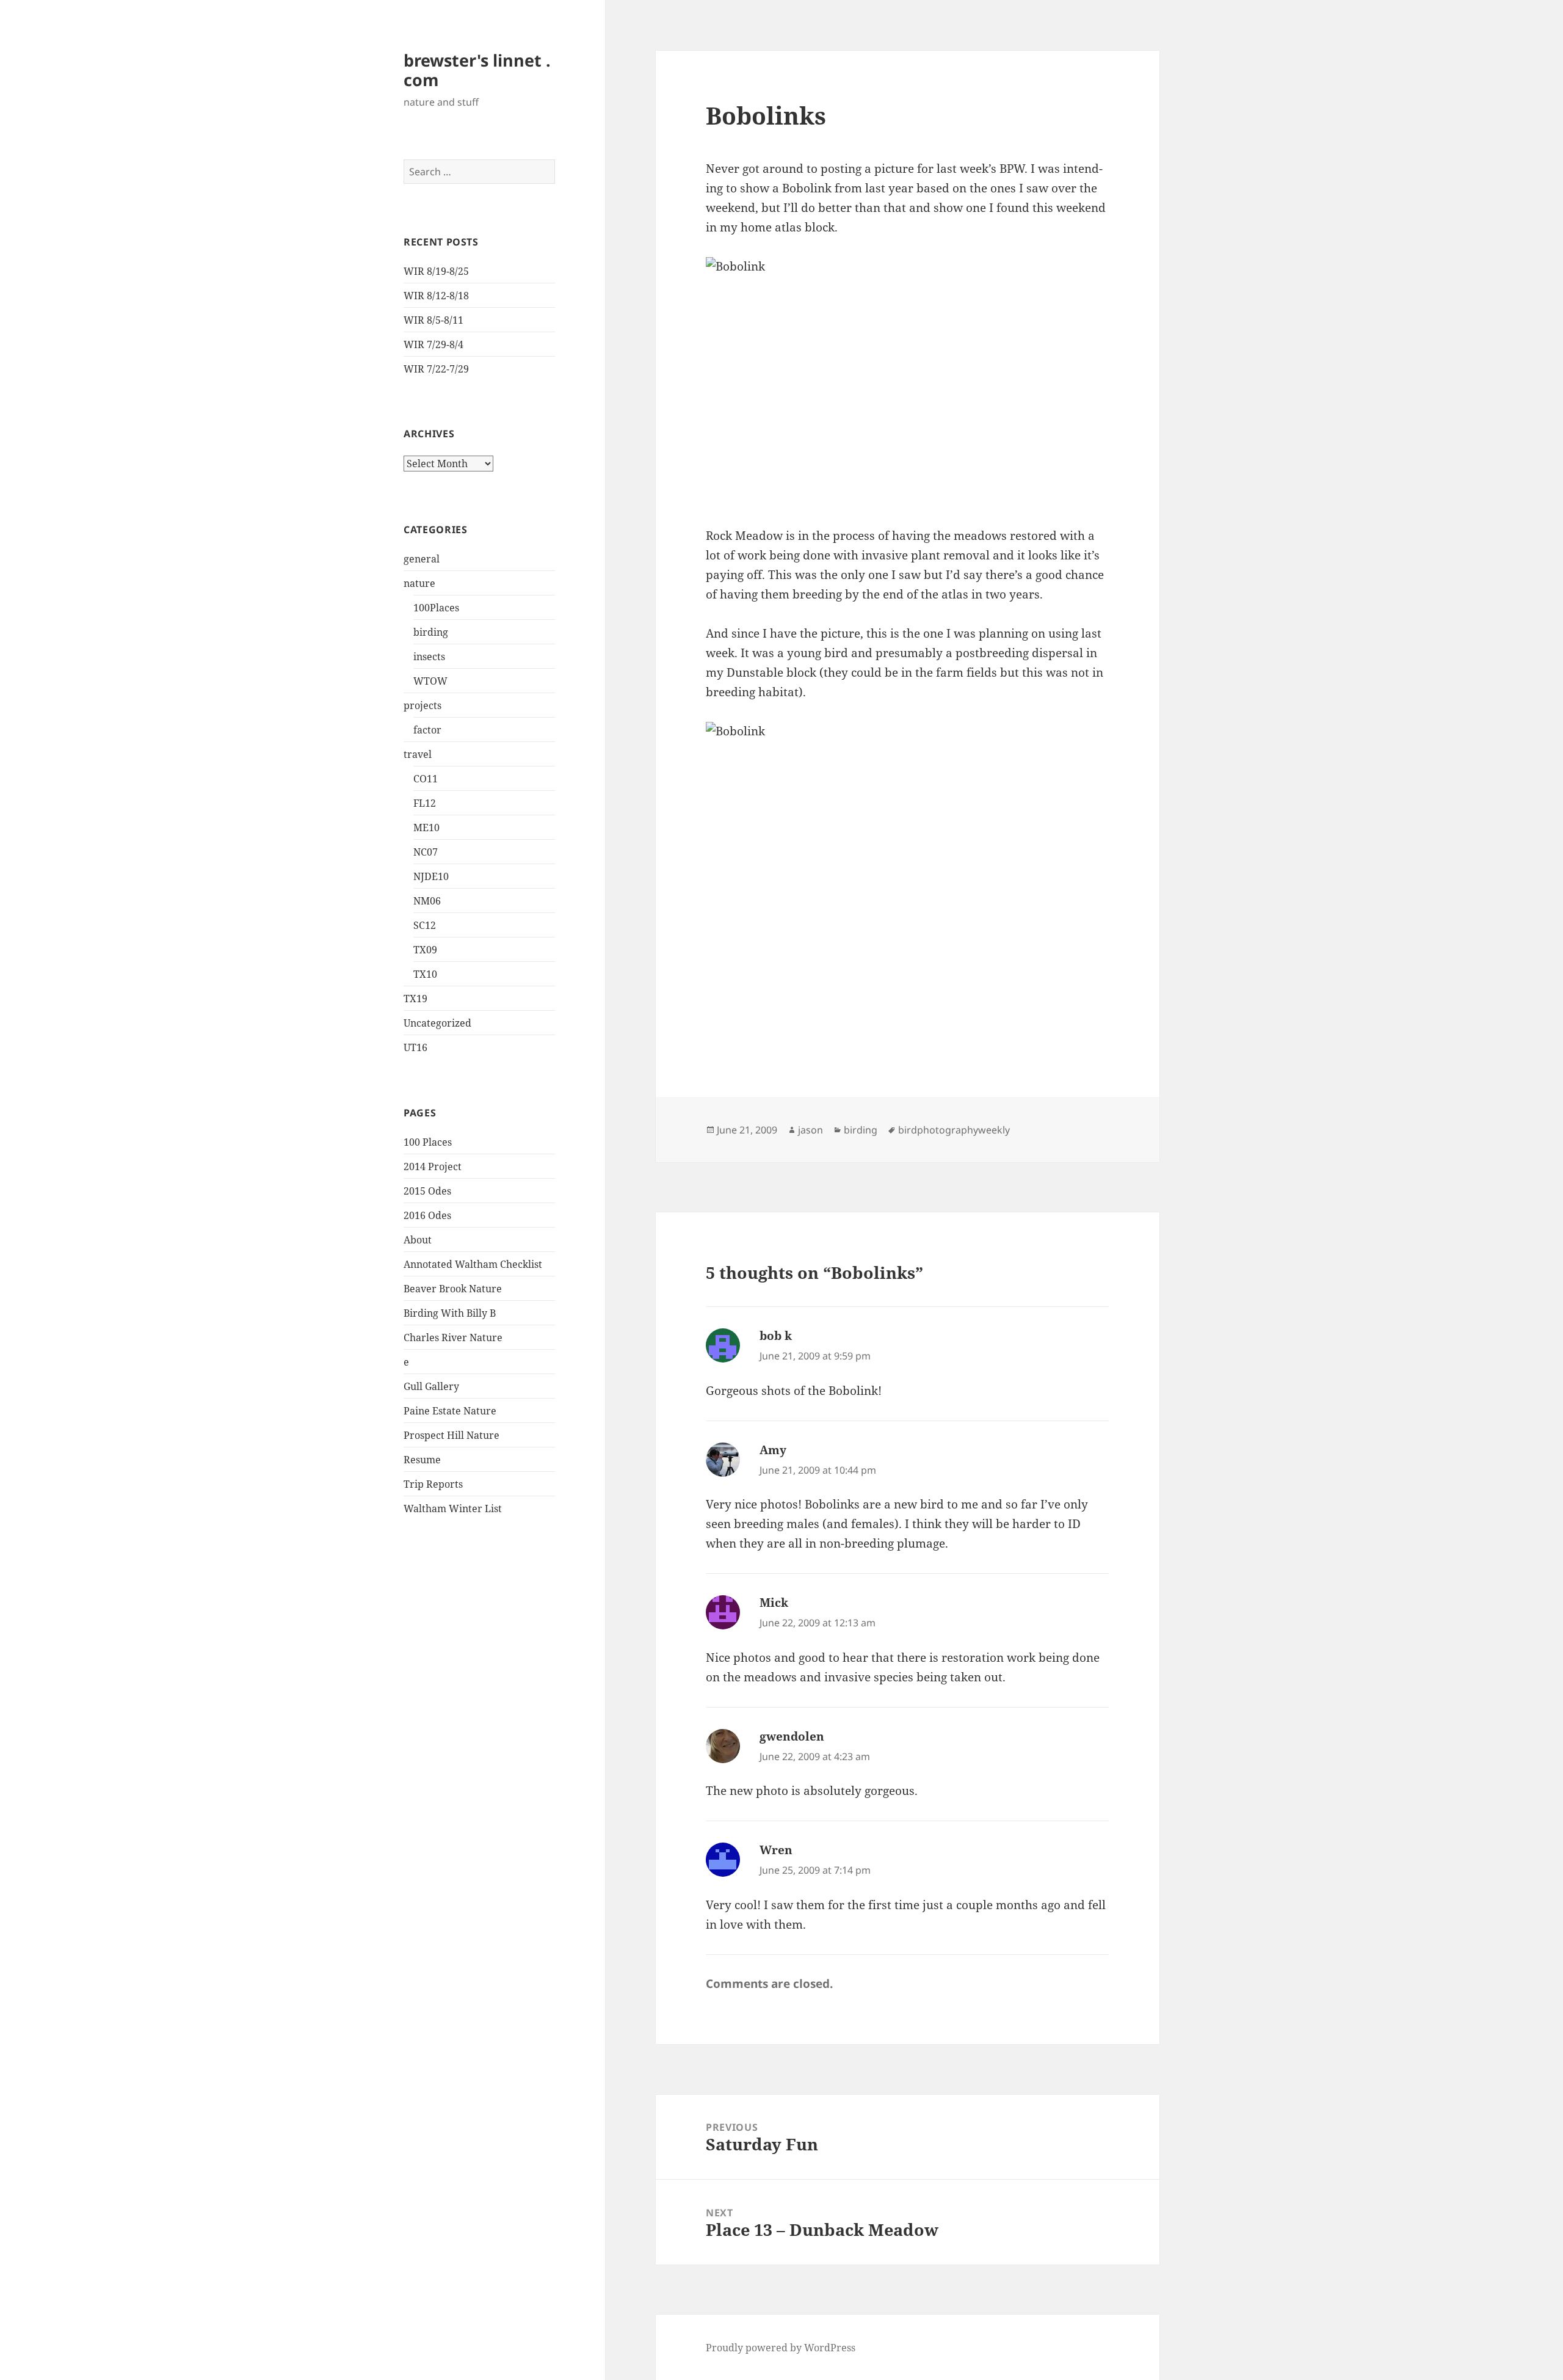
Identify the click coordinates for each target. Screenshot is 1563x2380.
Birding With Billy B (450, 1313)
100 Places (428, 1142)
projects (422, 705)
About (418, 1240)
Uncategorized (437, 1023)
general (422, 559)
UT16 (415, 1047)
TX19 (415, 999)
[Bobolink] (907, 382)
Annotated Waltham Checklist (473, 1264)
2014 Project (433, 1166)
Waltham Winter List (453, 1508)
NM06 (427, 901)
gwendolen (792, 1736)
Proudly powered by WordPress (781, 2348)
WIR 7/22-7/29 (436, 369)
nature (419, 583)
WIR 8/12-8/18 (436, 296)
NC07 (426, 852)
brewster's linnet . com (477, 70)
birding (431, 632)
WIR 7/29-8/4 (433, 344)
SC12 (425, 925)
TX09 (425, 950)
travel (418, 754)
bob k (776, 1336)
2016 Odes (427, 1215)
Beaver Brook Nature (453, 1289)
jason (811, 1130)
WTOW (430, 681)
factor (427, 730)
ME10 (426, 828)
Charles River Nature (453, 1337)
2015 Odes (427, 1191)
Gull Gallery (431, 1386)
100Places (436, 608)
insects (429, 657)
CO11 (426, 779)
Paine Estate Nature (450, 1411)
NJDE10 (431, 876)
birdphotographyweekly (954, 1130)
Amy (773, 1450)
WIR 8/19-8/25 (436, 271)
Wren (776, 1850)
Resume (422, 1460)
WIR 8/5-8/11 (433, 320)
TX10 (425, 974)
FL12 (425, 803)
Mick (774, 1603)
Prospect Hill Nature (451, 1435)
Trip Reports (433, 1484)
